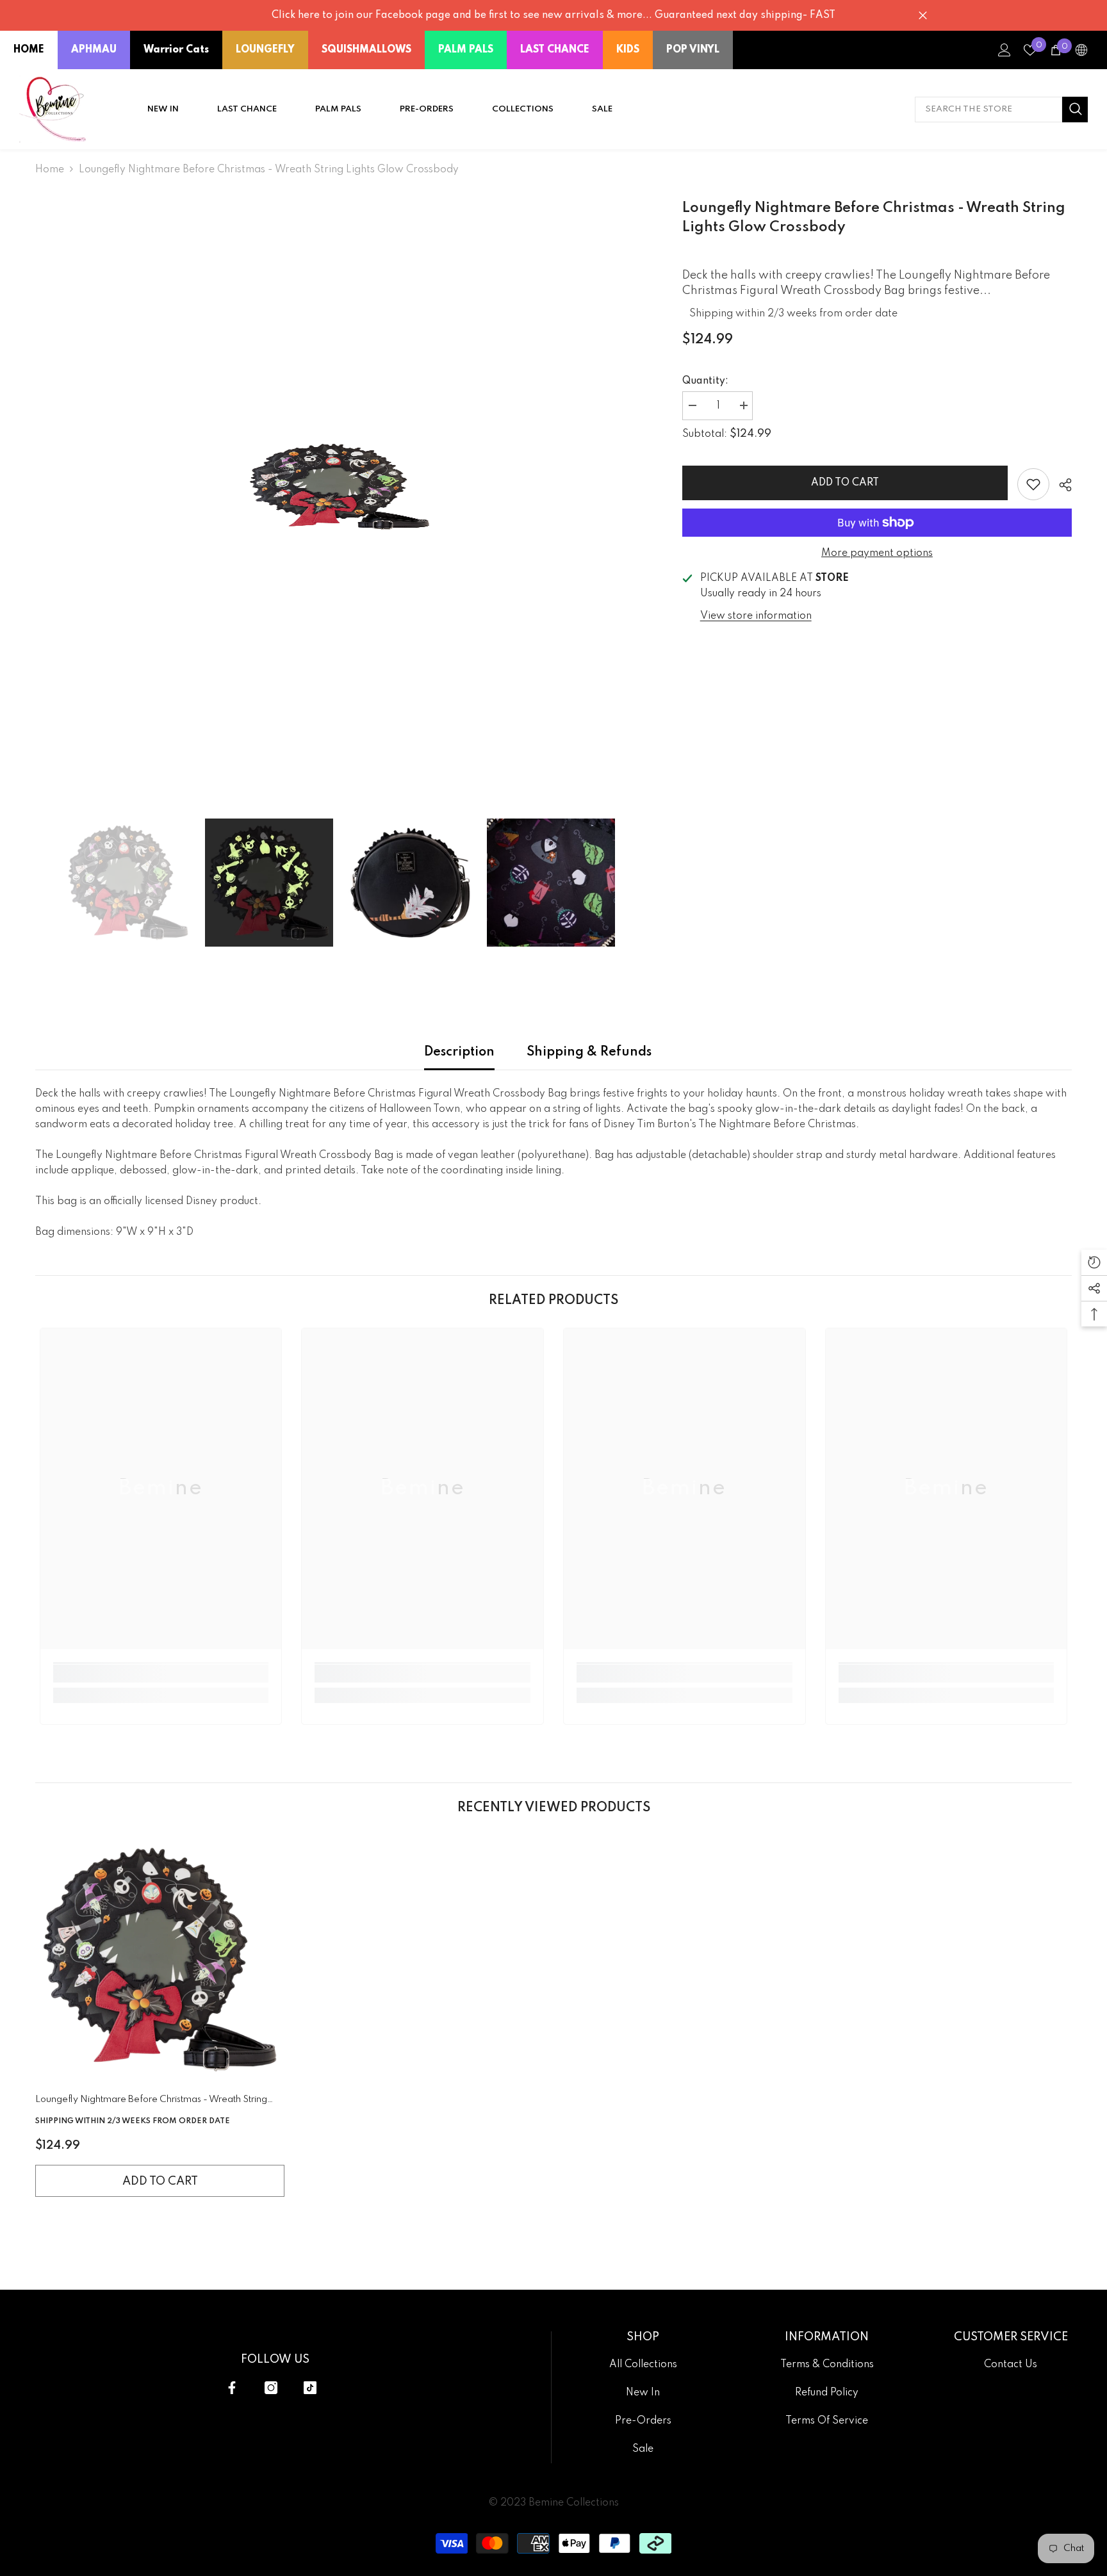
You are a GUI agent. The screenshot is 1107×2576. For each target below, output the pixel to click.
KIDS (628, 50)
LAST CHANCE (555, 50)
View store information (756, 616)
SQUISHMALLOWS (366, 50)
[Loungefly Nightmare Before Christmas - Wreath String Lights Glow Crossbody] (160, 1960)
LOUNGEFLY (265, 50)
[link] (161, 1674)
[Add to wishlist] (1033, 484)
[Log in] (1004, 50)
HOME (29, 50)
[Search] (1001, 110)
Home (50, 170)
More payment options (877, 553)
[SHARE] (1061, 485)
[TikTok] (310, 2388)
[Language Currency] (1081, 50)
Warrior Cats (176, 50)
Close (923, 16)
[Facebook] (232, 2388)
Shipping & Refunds (589, 1052)
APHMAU (94, 50)
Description (459, 1052)
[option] (340, 487)
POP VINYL (693, 50)
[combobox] (988, 110)
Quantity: (705, 381)
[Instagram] (271, 2388)
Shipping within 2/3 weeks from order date (793, 314)
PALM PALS (466, 50)
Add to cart (845, 483)
